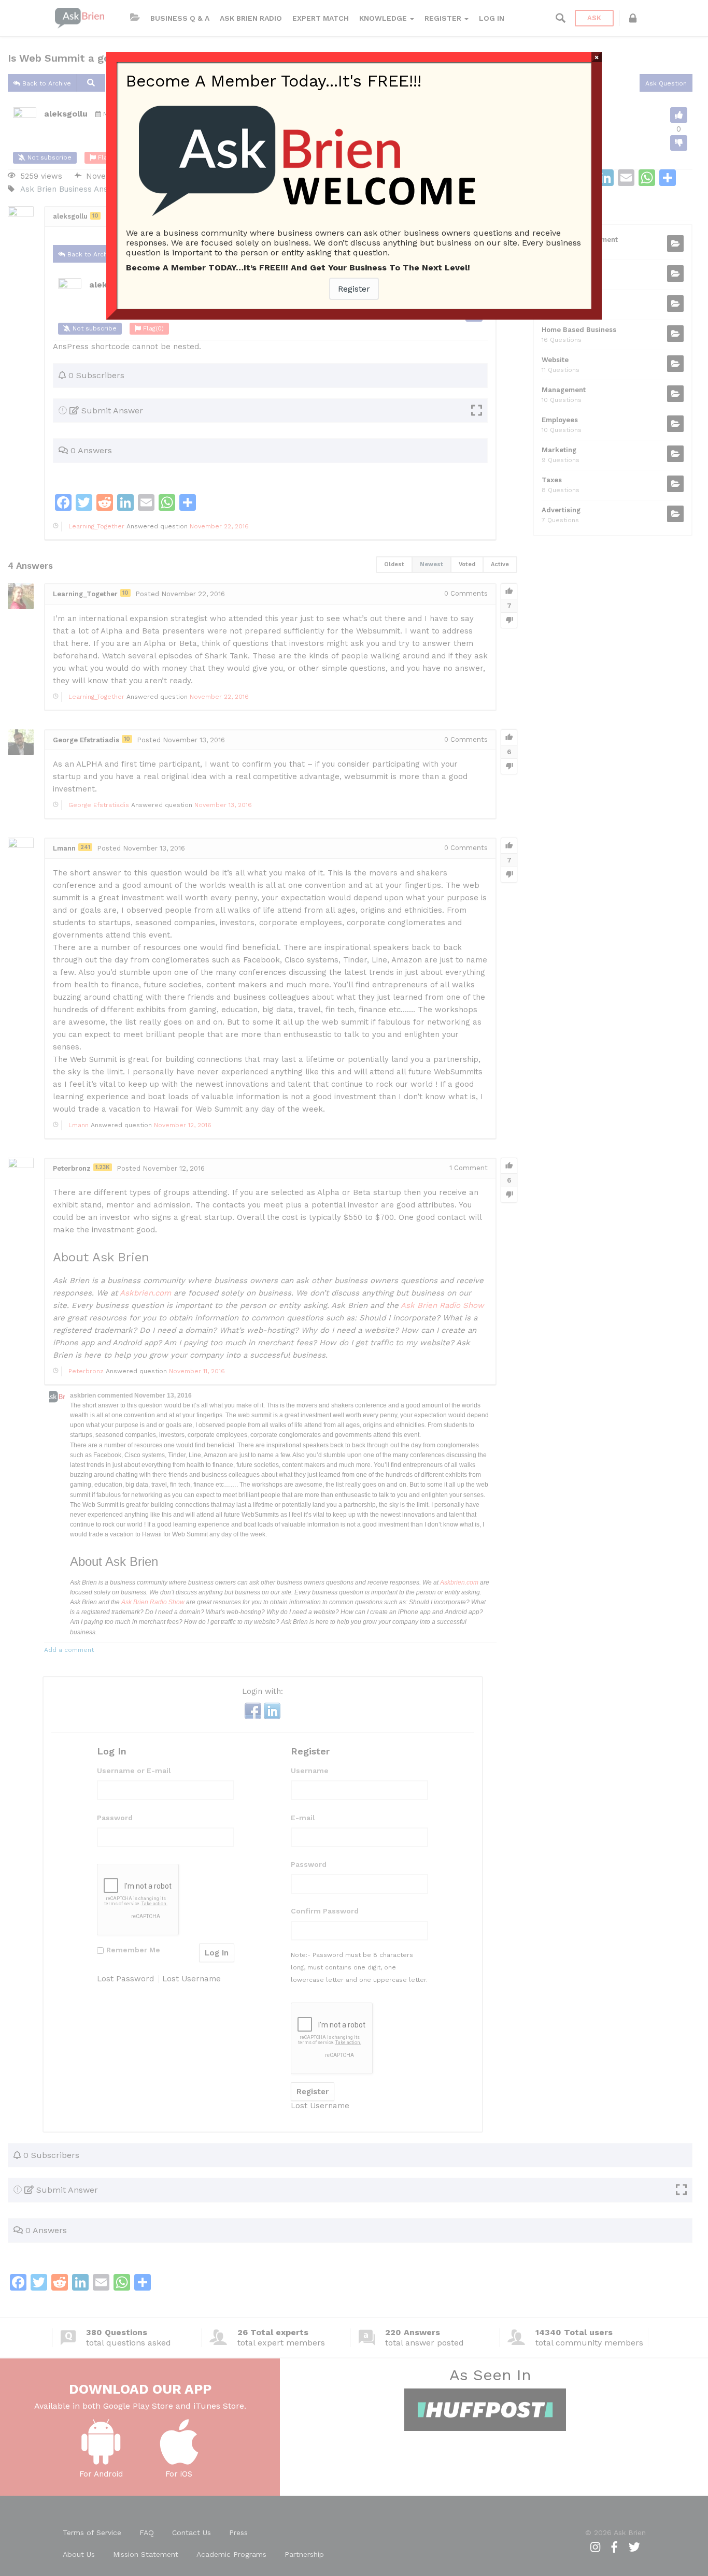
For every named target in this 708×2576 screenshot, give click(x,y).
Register (354, 289)
